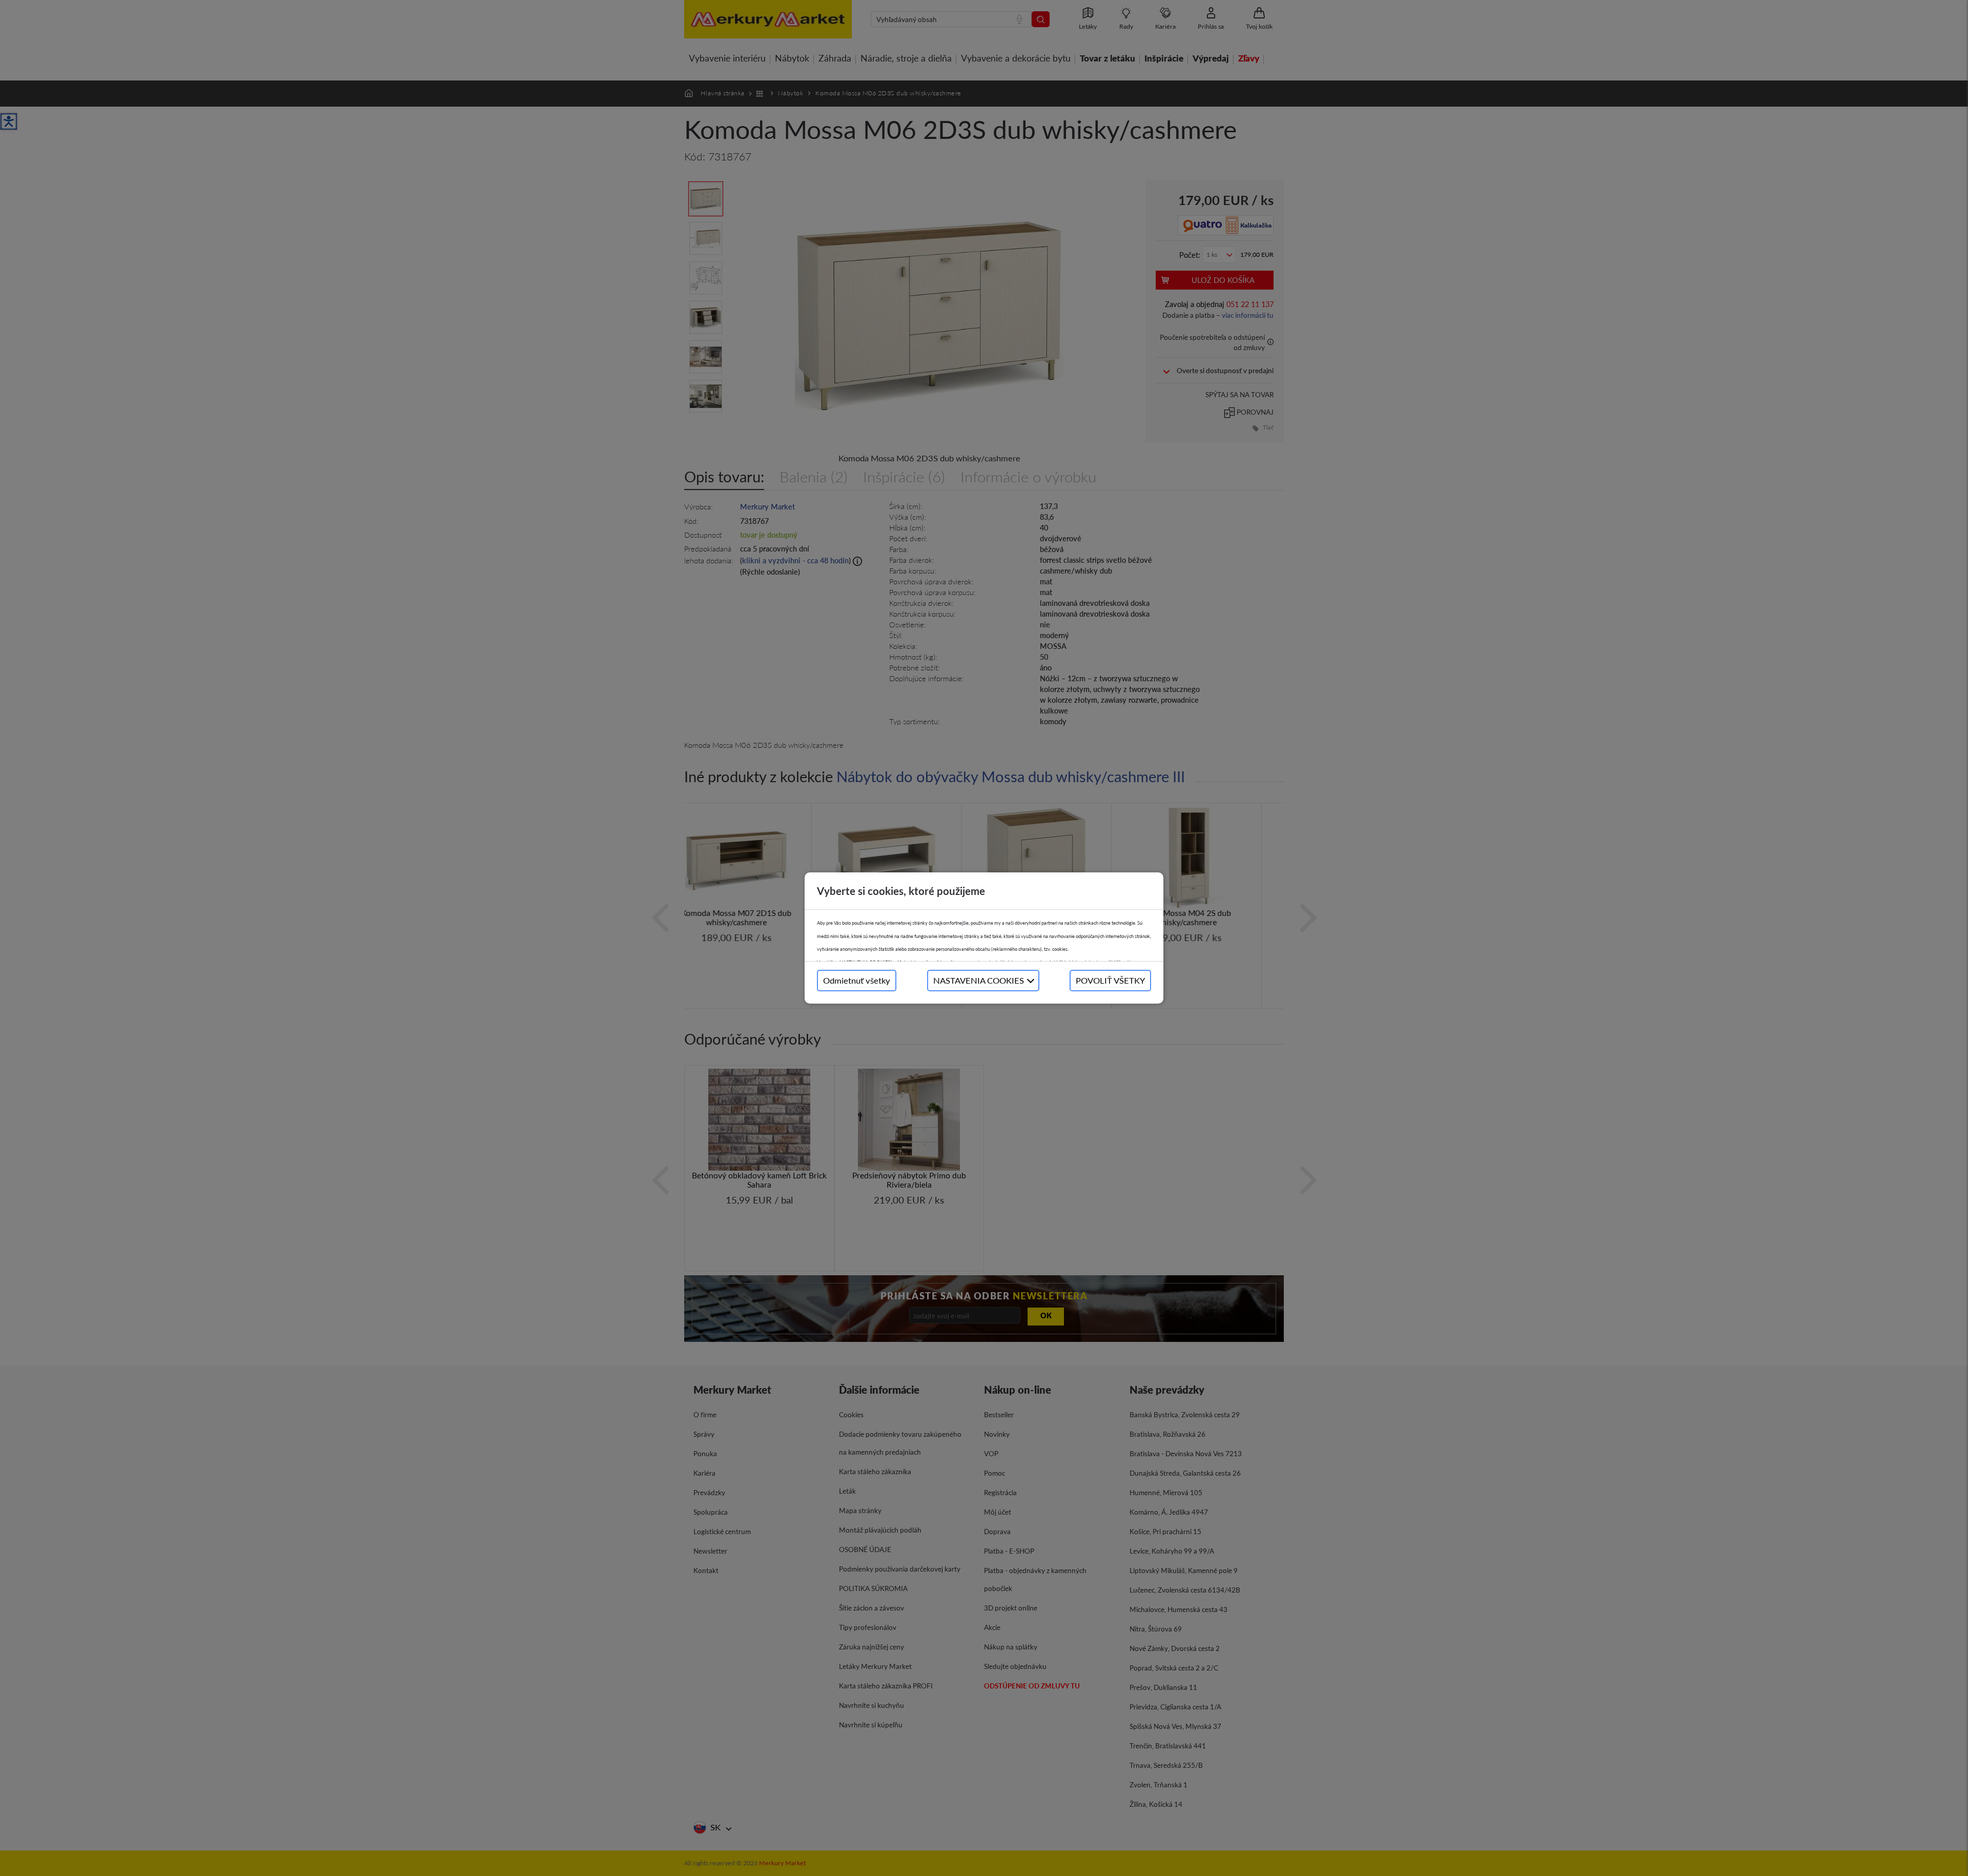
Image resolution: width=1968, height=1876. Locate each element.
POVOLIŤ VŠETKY (1110, 980)
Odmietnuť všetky (857, 980)
